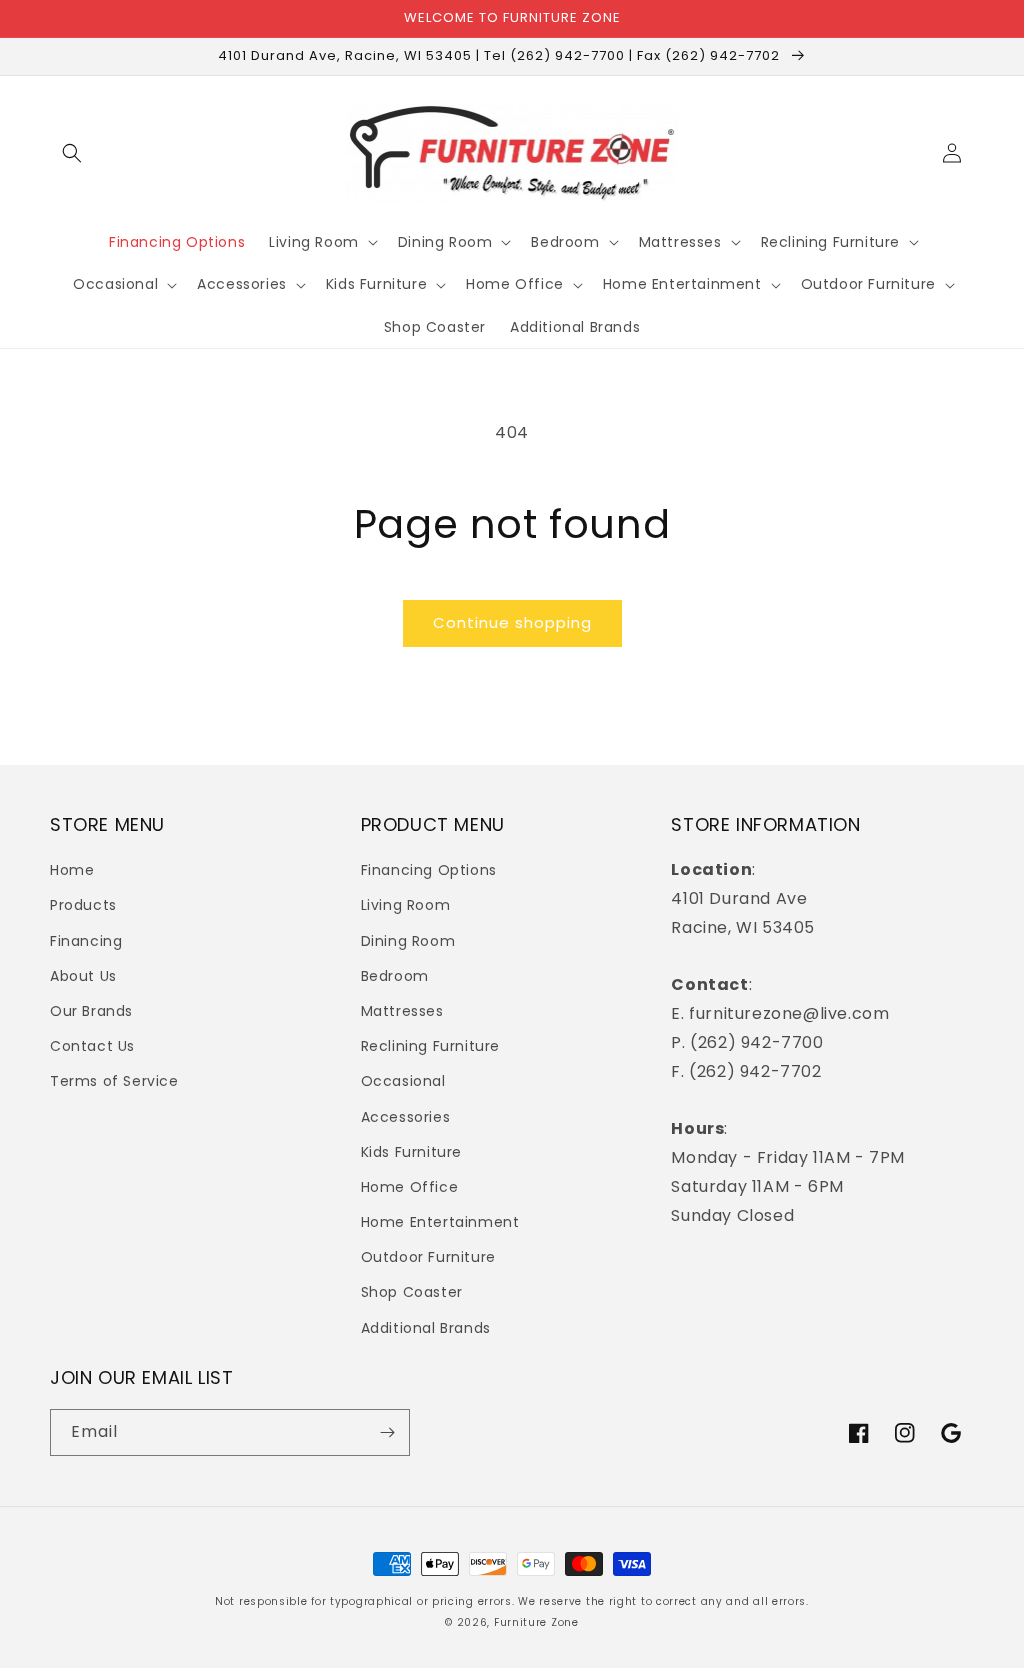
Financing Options (429, 870)
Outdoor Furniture (428, 1257)
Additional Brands (426, 1328)
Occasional (403, 1081)
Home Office (410, 1187)
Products (83, 905)
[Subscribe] (387, 1432)
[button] (72, 153)
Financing (86, 941)
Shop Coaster (412, 1292)
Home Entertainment (440, 1222)
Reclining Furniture (430, 1046)
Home (72, 870)
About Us (83, 976)
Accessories (406, 1117)
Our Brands (91, 1011)
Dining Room (408, 941)
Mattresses (402, 1011)
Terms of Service (114, 1081)
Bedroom (395, 976)
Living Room (406, 905)
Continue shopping (512, 622)
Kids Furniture (411, 1152)
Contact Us (92, 1046)
